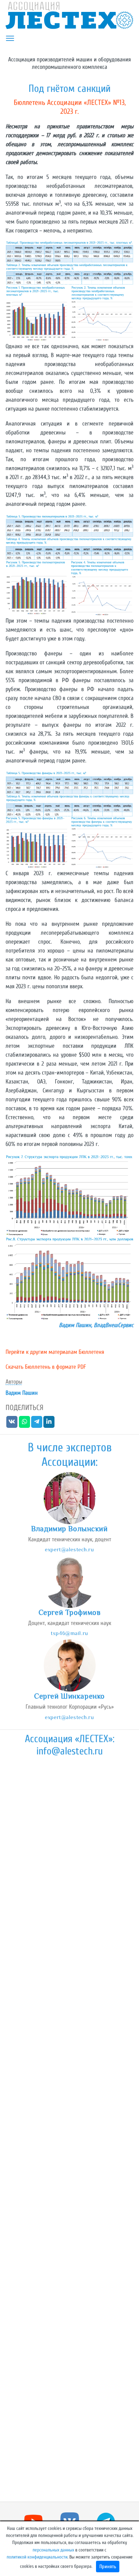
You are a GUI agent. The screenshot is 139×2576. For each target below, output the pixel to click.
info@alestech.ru (69, 1751)
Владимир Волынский (69, 1529)
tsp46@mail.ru (69, 1633)
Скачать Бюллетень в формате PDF (46, 1367)
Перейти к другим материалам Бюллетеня (55, 1352)
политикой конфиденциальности (37, 2557)
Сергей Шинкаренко (69, 1696)
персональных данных (53, 2550)
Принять (108, 2567)
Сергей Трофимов (70, 1612)
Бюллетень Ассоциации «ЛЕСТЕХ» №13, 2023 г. (70, 107)
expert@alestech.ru (69, 1549)
